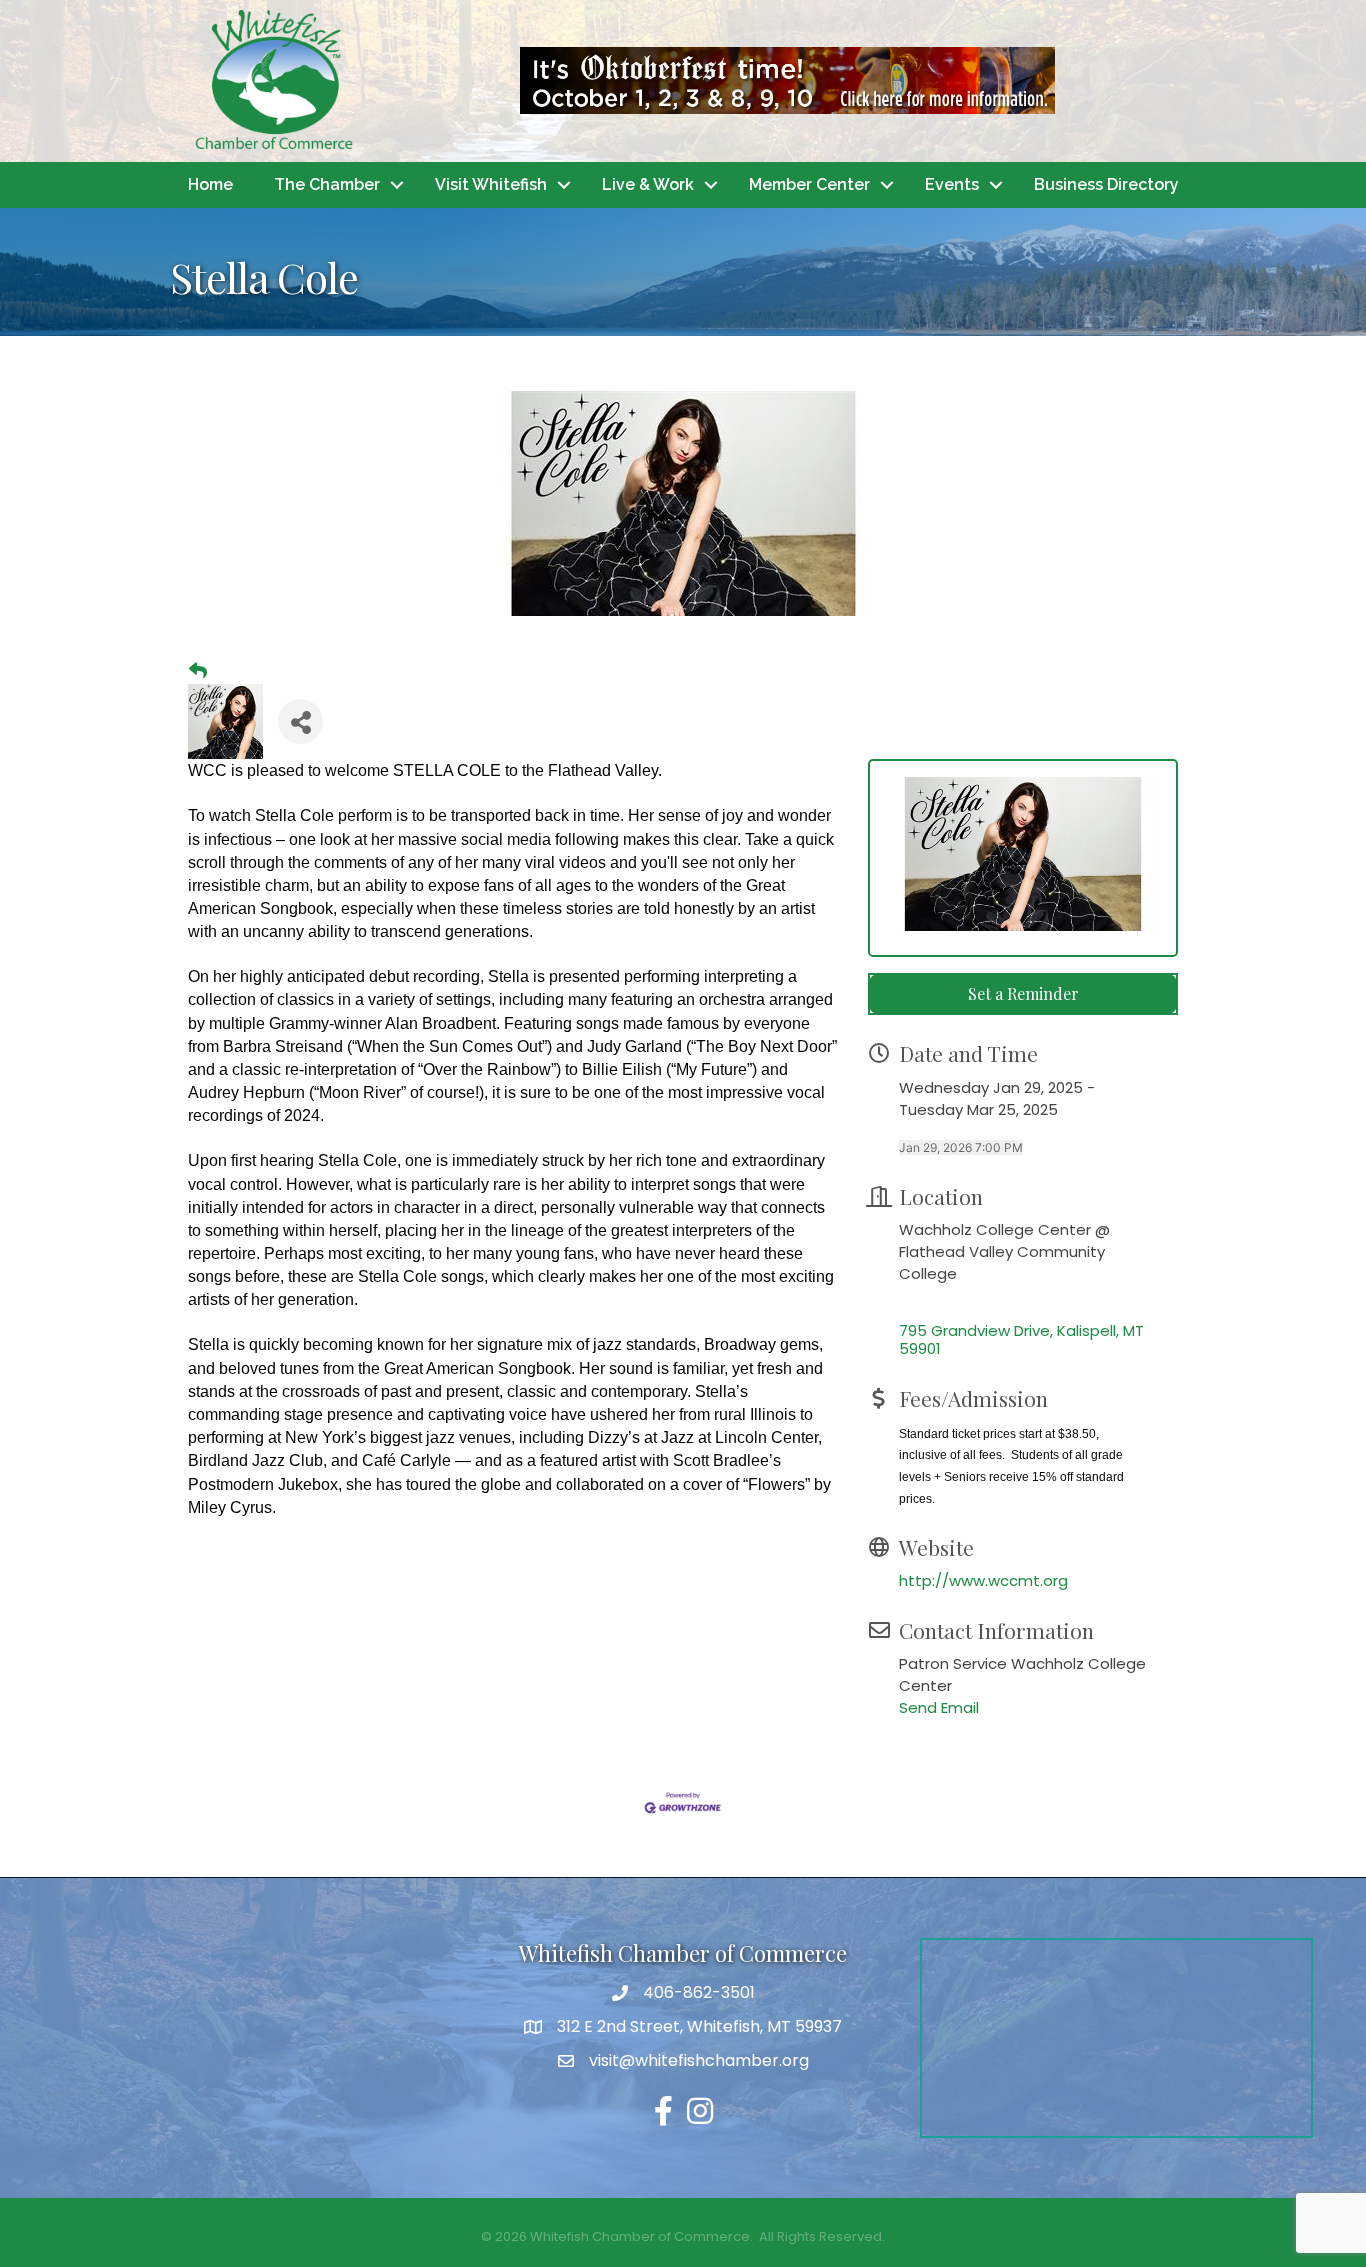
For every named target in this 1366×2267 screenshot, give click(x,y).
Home (210, 184)
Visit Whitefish (491, 184)
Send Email (939, 1707)
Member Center (809, 184)
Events (952, 184)
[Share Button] (300, 721)
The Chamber (327, 184)
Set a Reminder (1023, 993)
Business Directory (1106, 184)
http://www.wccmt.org (983, 1580)
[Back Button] (198, 671)
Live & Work (648, 184)
